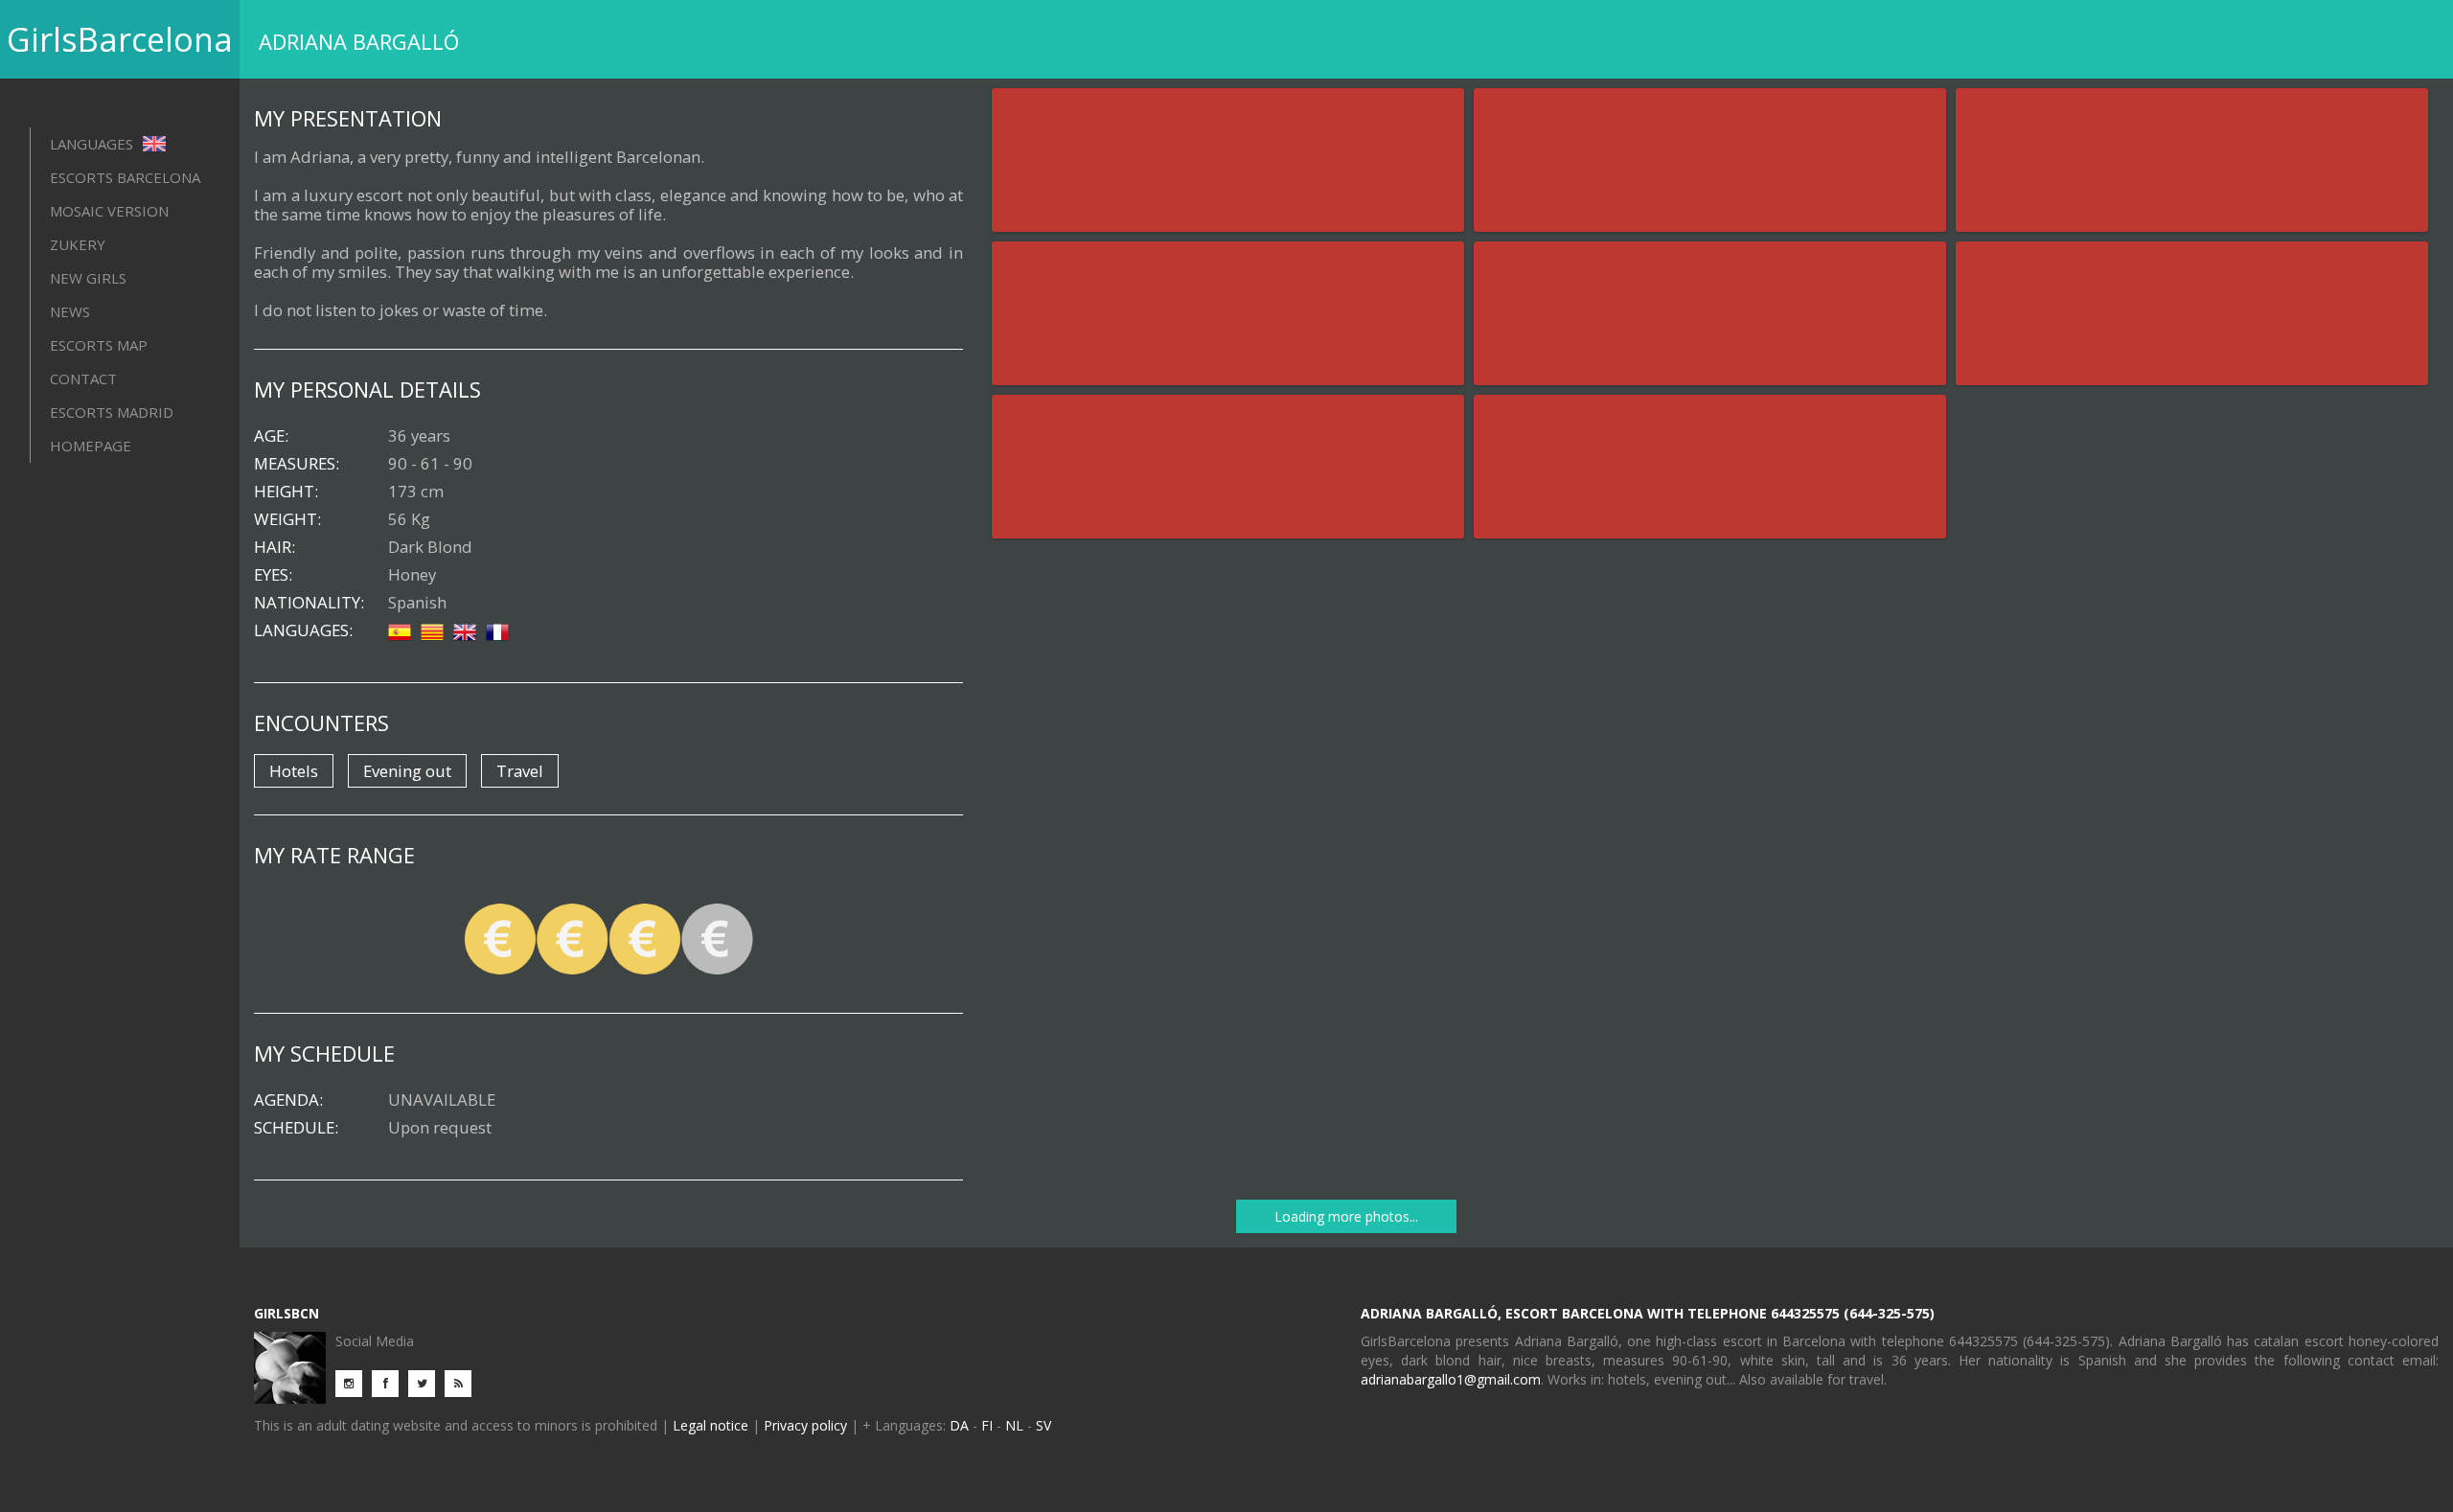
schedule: (296, 1128)
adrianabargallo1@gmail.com (1451, 1379)
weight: (287, 519)
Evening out (407, 771)
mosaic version (109, 211)
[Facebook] (390, 1382)
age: (271, 436)
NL (1014, 1425)
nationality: (309, 603)
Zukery (78, 244)
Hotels (294, 771)
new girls (88, 278)
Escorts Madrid (112, 412)
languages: (303, 630)
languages (93, 144)
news (70, 311)
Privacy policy (805, 1425)
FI (987, 1425)
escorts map (99, 345)
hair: (275, 547)
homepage (91, 446)
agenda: (288, 1100)
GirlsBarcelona (120, 39)
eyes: (273, 575)
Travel (520, 771)
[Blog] (463, 1382)
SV (1043, 1425)
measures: (297, 464)
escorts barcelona (125, 177)
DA (959, 1425)
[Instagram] (354, 1382)
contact (83, 378)
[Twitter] (426, 1382)
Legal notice (711, 1425)
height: (286, 492)
